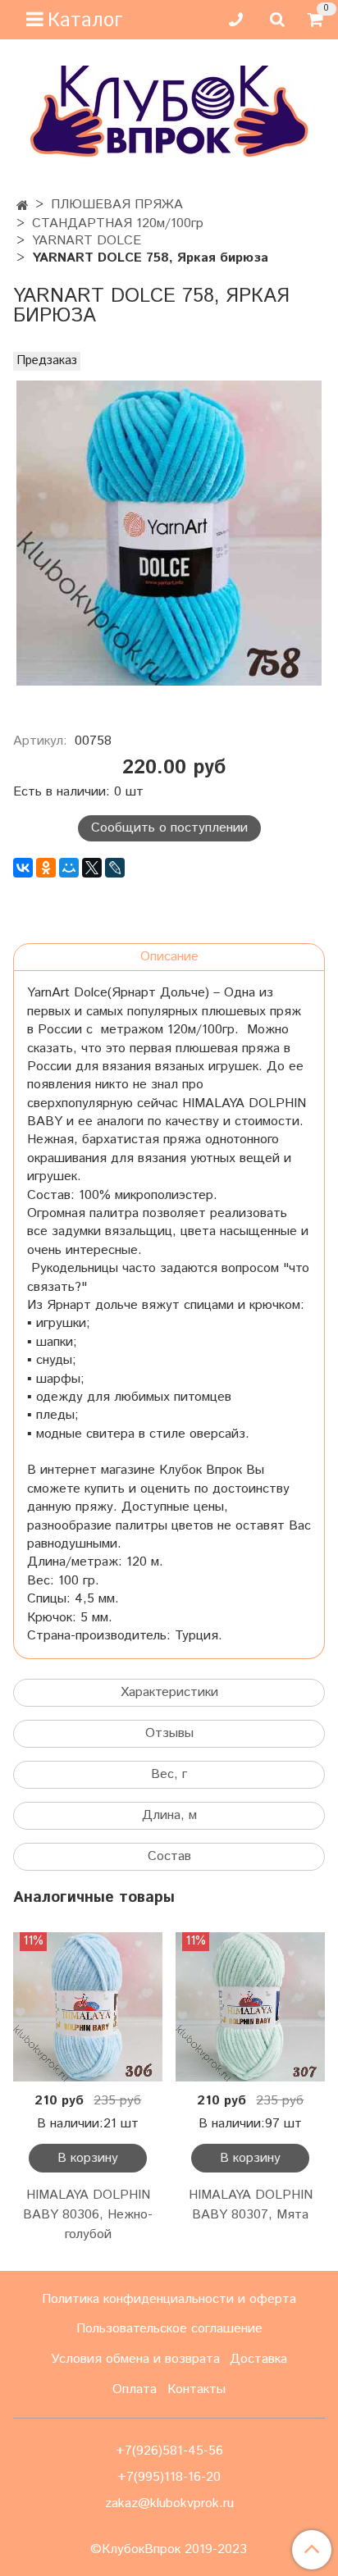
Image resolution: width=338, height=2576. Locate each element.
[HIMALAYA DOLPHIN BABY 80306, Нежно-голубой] (88, 2007)
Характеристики (169, 1692)
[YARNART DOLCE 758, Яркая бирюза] (169, 533)
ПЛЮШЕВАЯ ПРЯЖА (117, 205)
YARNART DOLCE (87, 241)
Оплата (135, 2389)
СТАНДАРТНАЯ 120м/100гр (118, 223)
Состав (169, 1856)
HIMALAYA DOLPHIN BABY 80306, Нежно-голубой (88, 2215)
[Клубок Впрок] (169, 111)
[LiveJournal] (115, 868)
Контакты (196, 2389)
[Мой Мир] (69, 868)
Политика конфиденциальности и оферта (169, 2299)
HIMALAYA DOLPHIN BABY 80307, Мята (251, 2205)
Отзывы (169, 1733)
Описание (169, 957)
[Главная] (23, 206)
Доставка (258, 2359)
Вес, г (169, 1774)
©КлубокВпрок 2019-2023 (169, 2550)
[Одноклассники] (46, 868)
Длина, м (169, 1815)
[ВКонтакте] (23, 868)
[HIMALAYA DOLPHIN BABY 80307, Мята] (250, 2007)
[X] (92, 868)
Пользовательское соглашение (169, 2329)
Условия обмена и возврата (135, 2359)
